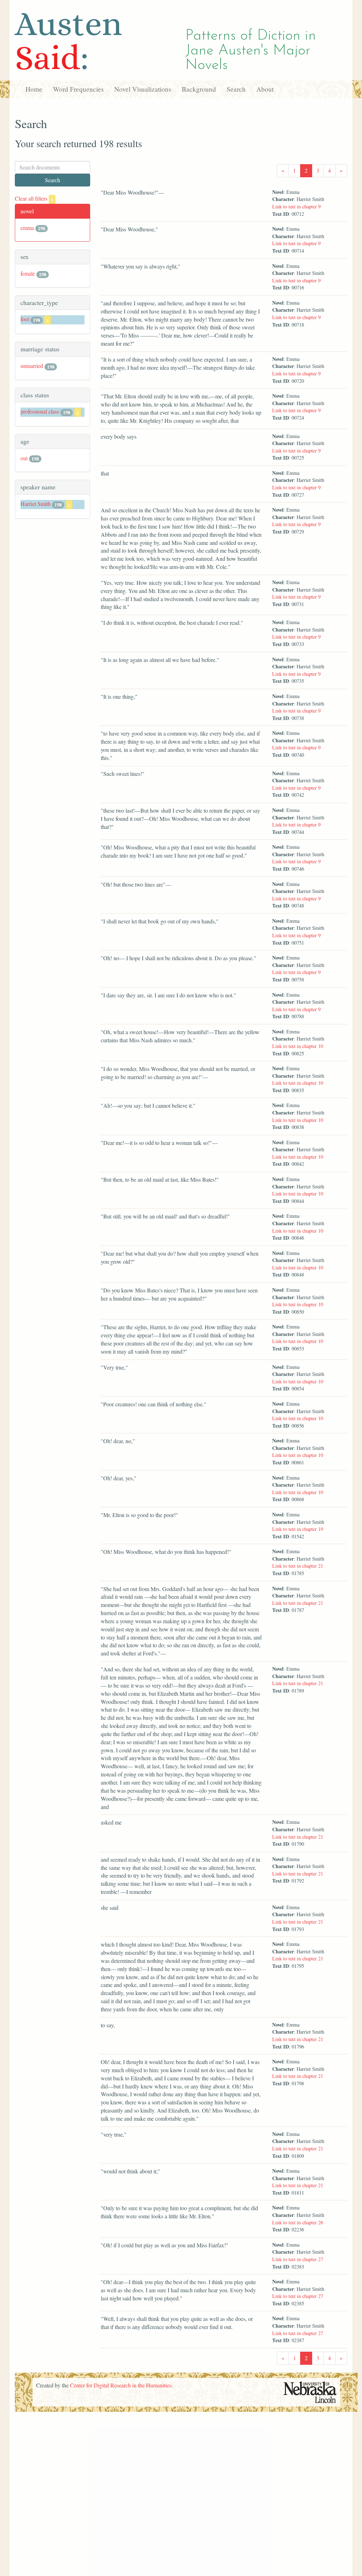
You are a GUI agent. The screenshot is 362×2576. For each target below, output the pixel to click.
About (265, 89)
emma (27, 228)
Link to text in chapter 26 (298, 2222)
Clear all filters (34, 198)
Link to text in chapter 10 (298, 1046)
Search (236, 89)
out (24, 458)
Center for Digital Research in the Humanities (121, 2385)
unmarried (32, 366)
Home (34, 89)
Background (199, 89)
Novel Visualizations (143, 89)
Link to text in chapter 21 (298, 1566)
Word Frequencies (78, 89)
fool (25, 319)
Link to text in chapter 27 (298, 2259)
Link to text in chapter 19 (298, 1529)
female (28, 273)
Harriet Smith (36, 504)
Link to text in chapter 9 (296, 206)
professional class (40, 411)
